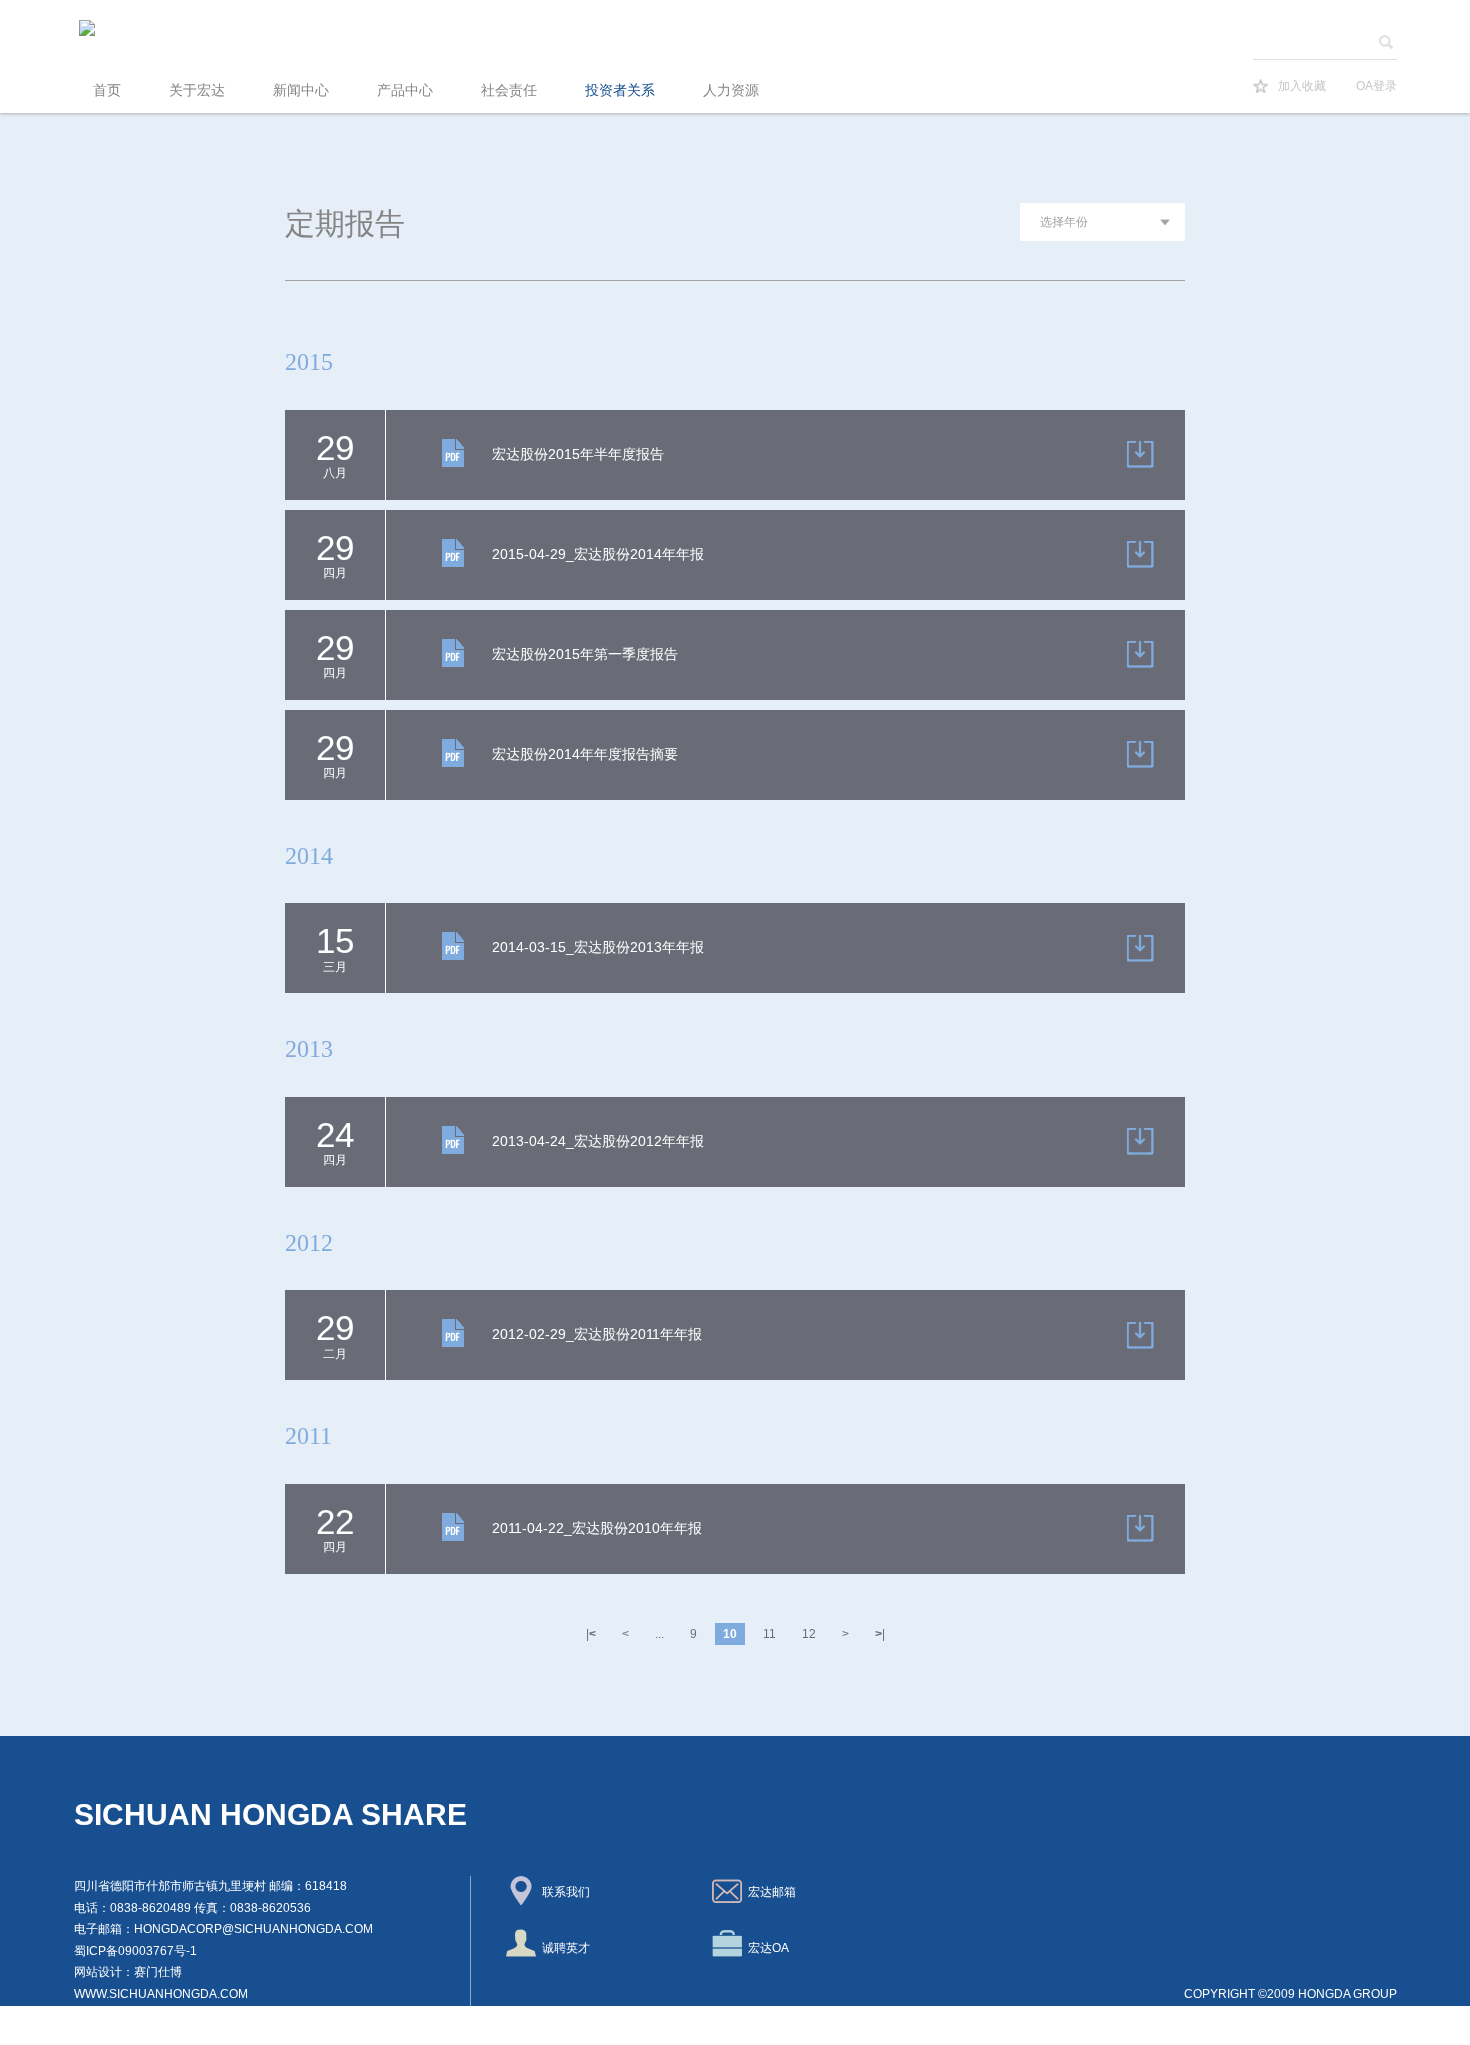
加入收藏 (1302, 86)
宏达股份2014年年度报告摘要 (585, 754)
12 (809, 1634)
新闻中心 (301, 90)
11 (769, 1634)
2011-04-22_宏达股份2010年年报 (597, 1528)
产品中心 (405, 90)
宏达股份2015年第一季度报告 (585, 654)
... (659, 1634)
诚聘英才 (563, 1948)
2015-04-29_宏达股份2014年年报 (598, 554)
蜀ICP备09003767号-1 (135, 1951)
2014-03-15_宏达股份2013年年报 (598, 947)
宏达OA (765, 1948)
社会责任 (509, 90)
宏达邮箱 (769, 1892)
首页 (107, 90)
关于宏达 (197, 90)
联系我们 (563, 1892)
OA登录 (1376, 86)
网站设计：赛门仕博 (128, 1972)
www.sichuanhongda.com (161, 1994)
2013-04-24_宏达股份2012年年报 (598, 1141)
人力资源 (731, 90)
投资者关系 (620, 90)
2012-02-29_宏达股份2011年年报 (597, 1334)
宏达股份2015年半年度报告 (578, 454)
